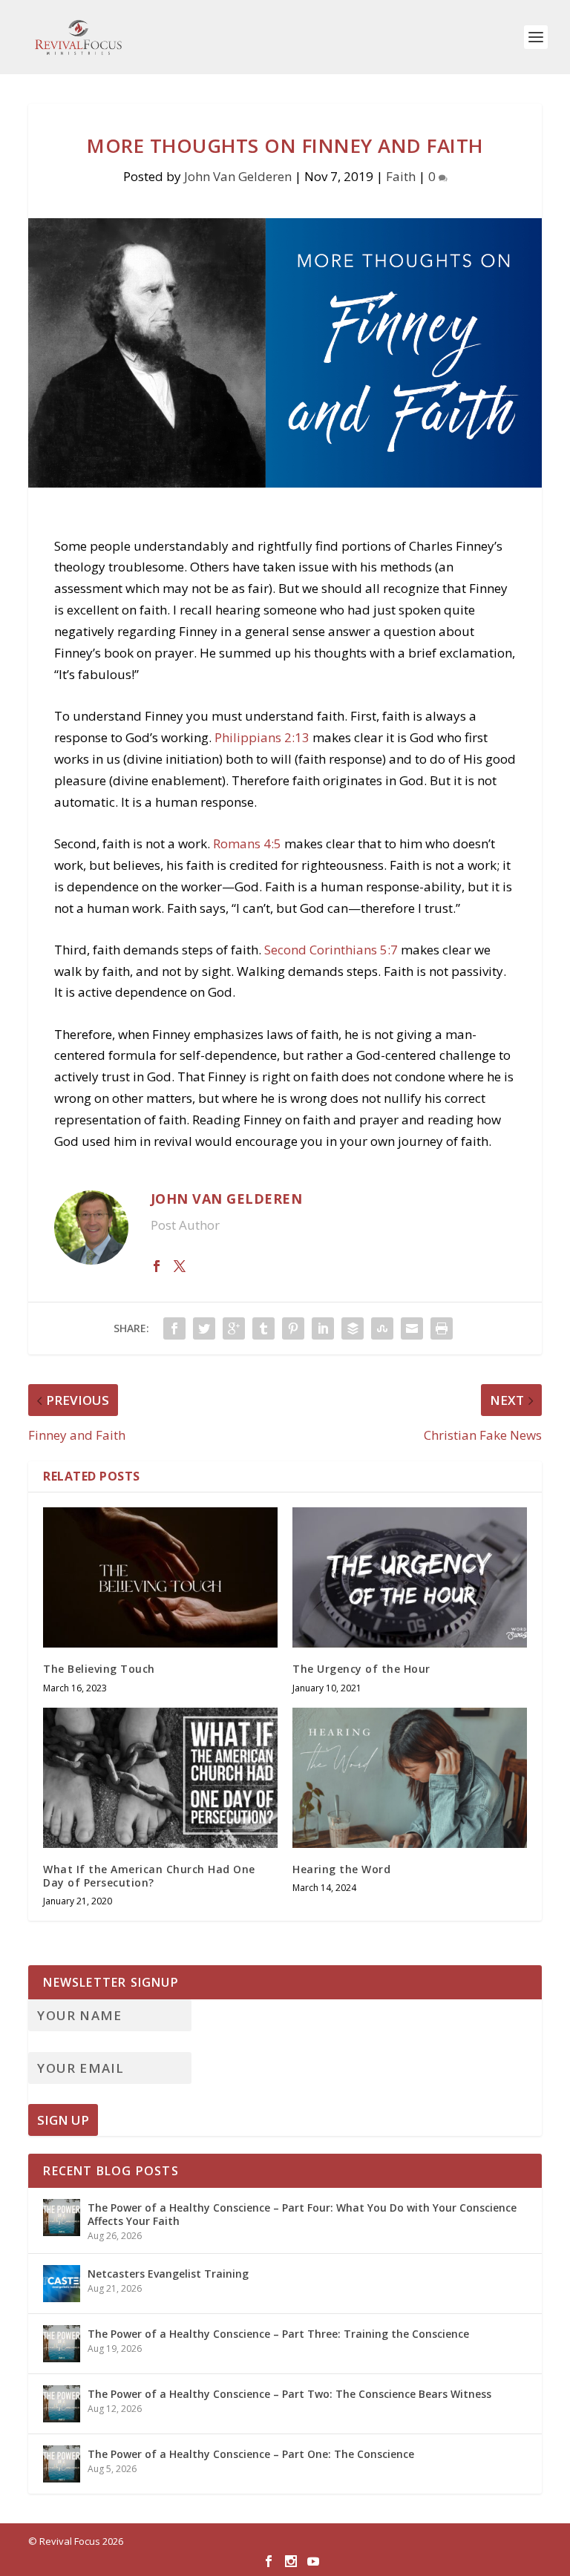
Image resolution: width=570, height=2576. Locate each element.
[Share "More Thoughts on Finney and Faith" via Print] (442, 1328)
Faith (401, 176)
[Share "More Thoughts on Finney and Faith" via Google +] (234, 1328)
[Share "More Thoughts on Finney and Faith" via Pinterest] (293, 1328)
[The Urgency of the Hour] (410, 1577)
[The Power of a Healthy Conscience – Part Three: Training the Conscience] (62, 2344)
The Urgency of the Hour (361, 1669)
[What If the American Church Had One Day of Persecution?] (160, 1778)
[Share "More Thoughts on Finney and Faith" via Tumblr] (263, 1328)
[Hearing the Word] (410, 1778)
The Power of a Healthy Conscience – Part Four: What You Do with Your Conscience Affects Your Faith (302, 2214)
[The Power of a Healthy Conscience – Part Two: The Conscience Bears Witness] (62, 2404)
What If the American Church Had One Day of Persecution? (149, 1876)
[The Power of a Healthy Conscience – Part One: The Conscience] (62, 2464)
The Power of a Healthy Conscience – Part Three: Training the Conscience (278, 2334)
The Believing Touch (99, 1669)
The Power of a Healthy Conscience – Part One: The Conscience (251, 2454)
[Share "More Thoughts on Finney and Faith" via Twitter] (204, 1328)
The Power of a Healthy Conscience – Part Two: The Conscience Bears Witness (289, 2394)
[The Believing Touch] (160, 1577)
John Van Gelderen (238, 176)
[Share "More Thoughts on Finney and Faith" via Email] (412, 1328)
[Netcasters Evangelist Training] (62, 2284)
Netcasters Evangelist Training (168, 2274)
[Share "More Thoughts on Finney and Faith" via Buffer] (353, 1328)
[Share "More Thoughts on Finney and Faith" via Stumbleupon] (382, 1328)
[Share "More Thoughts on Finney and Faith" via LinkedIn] (323, 1328)
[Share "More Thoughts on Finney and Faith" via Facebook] (174, 1328)
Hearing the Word (341, 1869)
